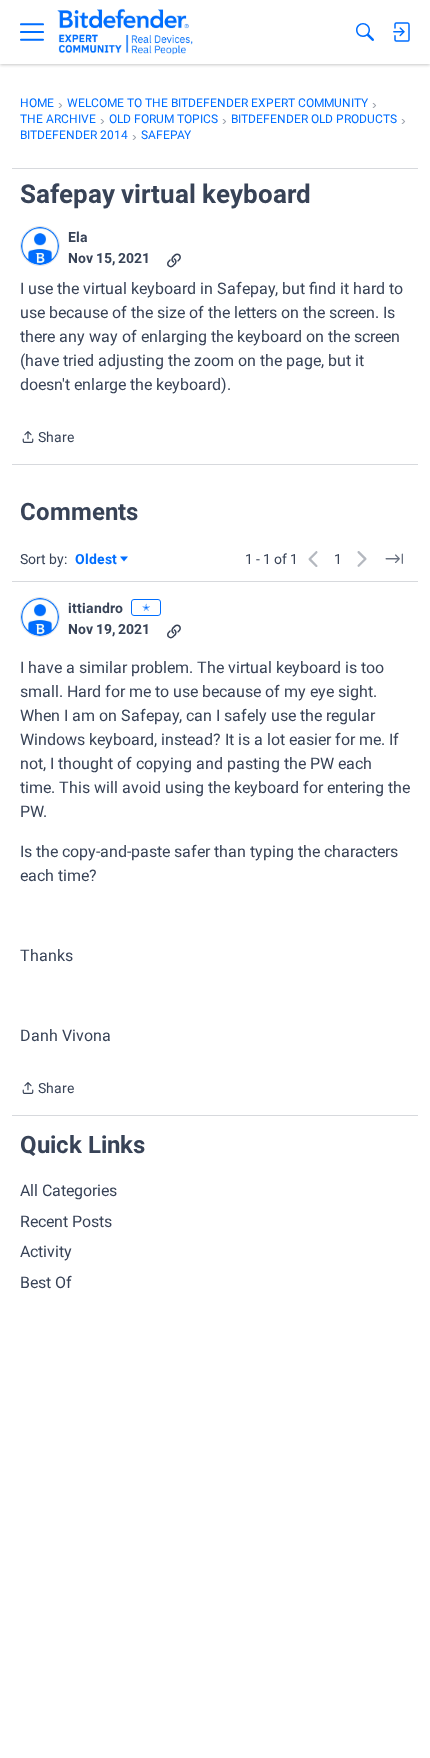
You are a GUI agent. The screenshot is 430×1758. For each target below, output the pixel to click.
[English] (125, 32)
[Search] (365, 32)
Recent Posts (66, 1221)
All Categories (68, 1190)
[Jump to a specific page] (394, 559)
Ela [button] (78, 237)
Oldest (97, 560)
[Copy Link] (174, 258)
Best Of (46, 1282)
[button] (40, 246)
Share (47, 439)
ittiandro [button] (95, 608)
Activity (46, 1251)
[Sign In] (401, 32)
